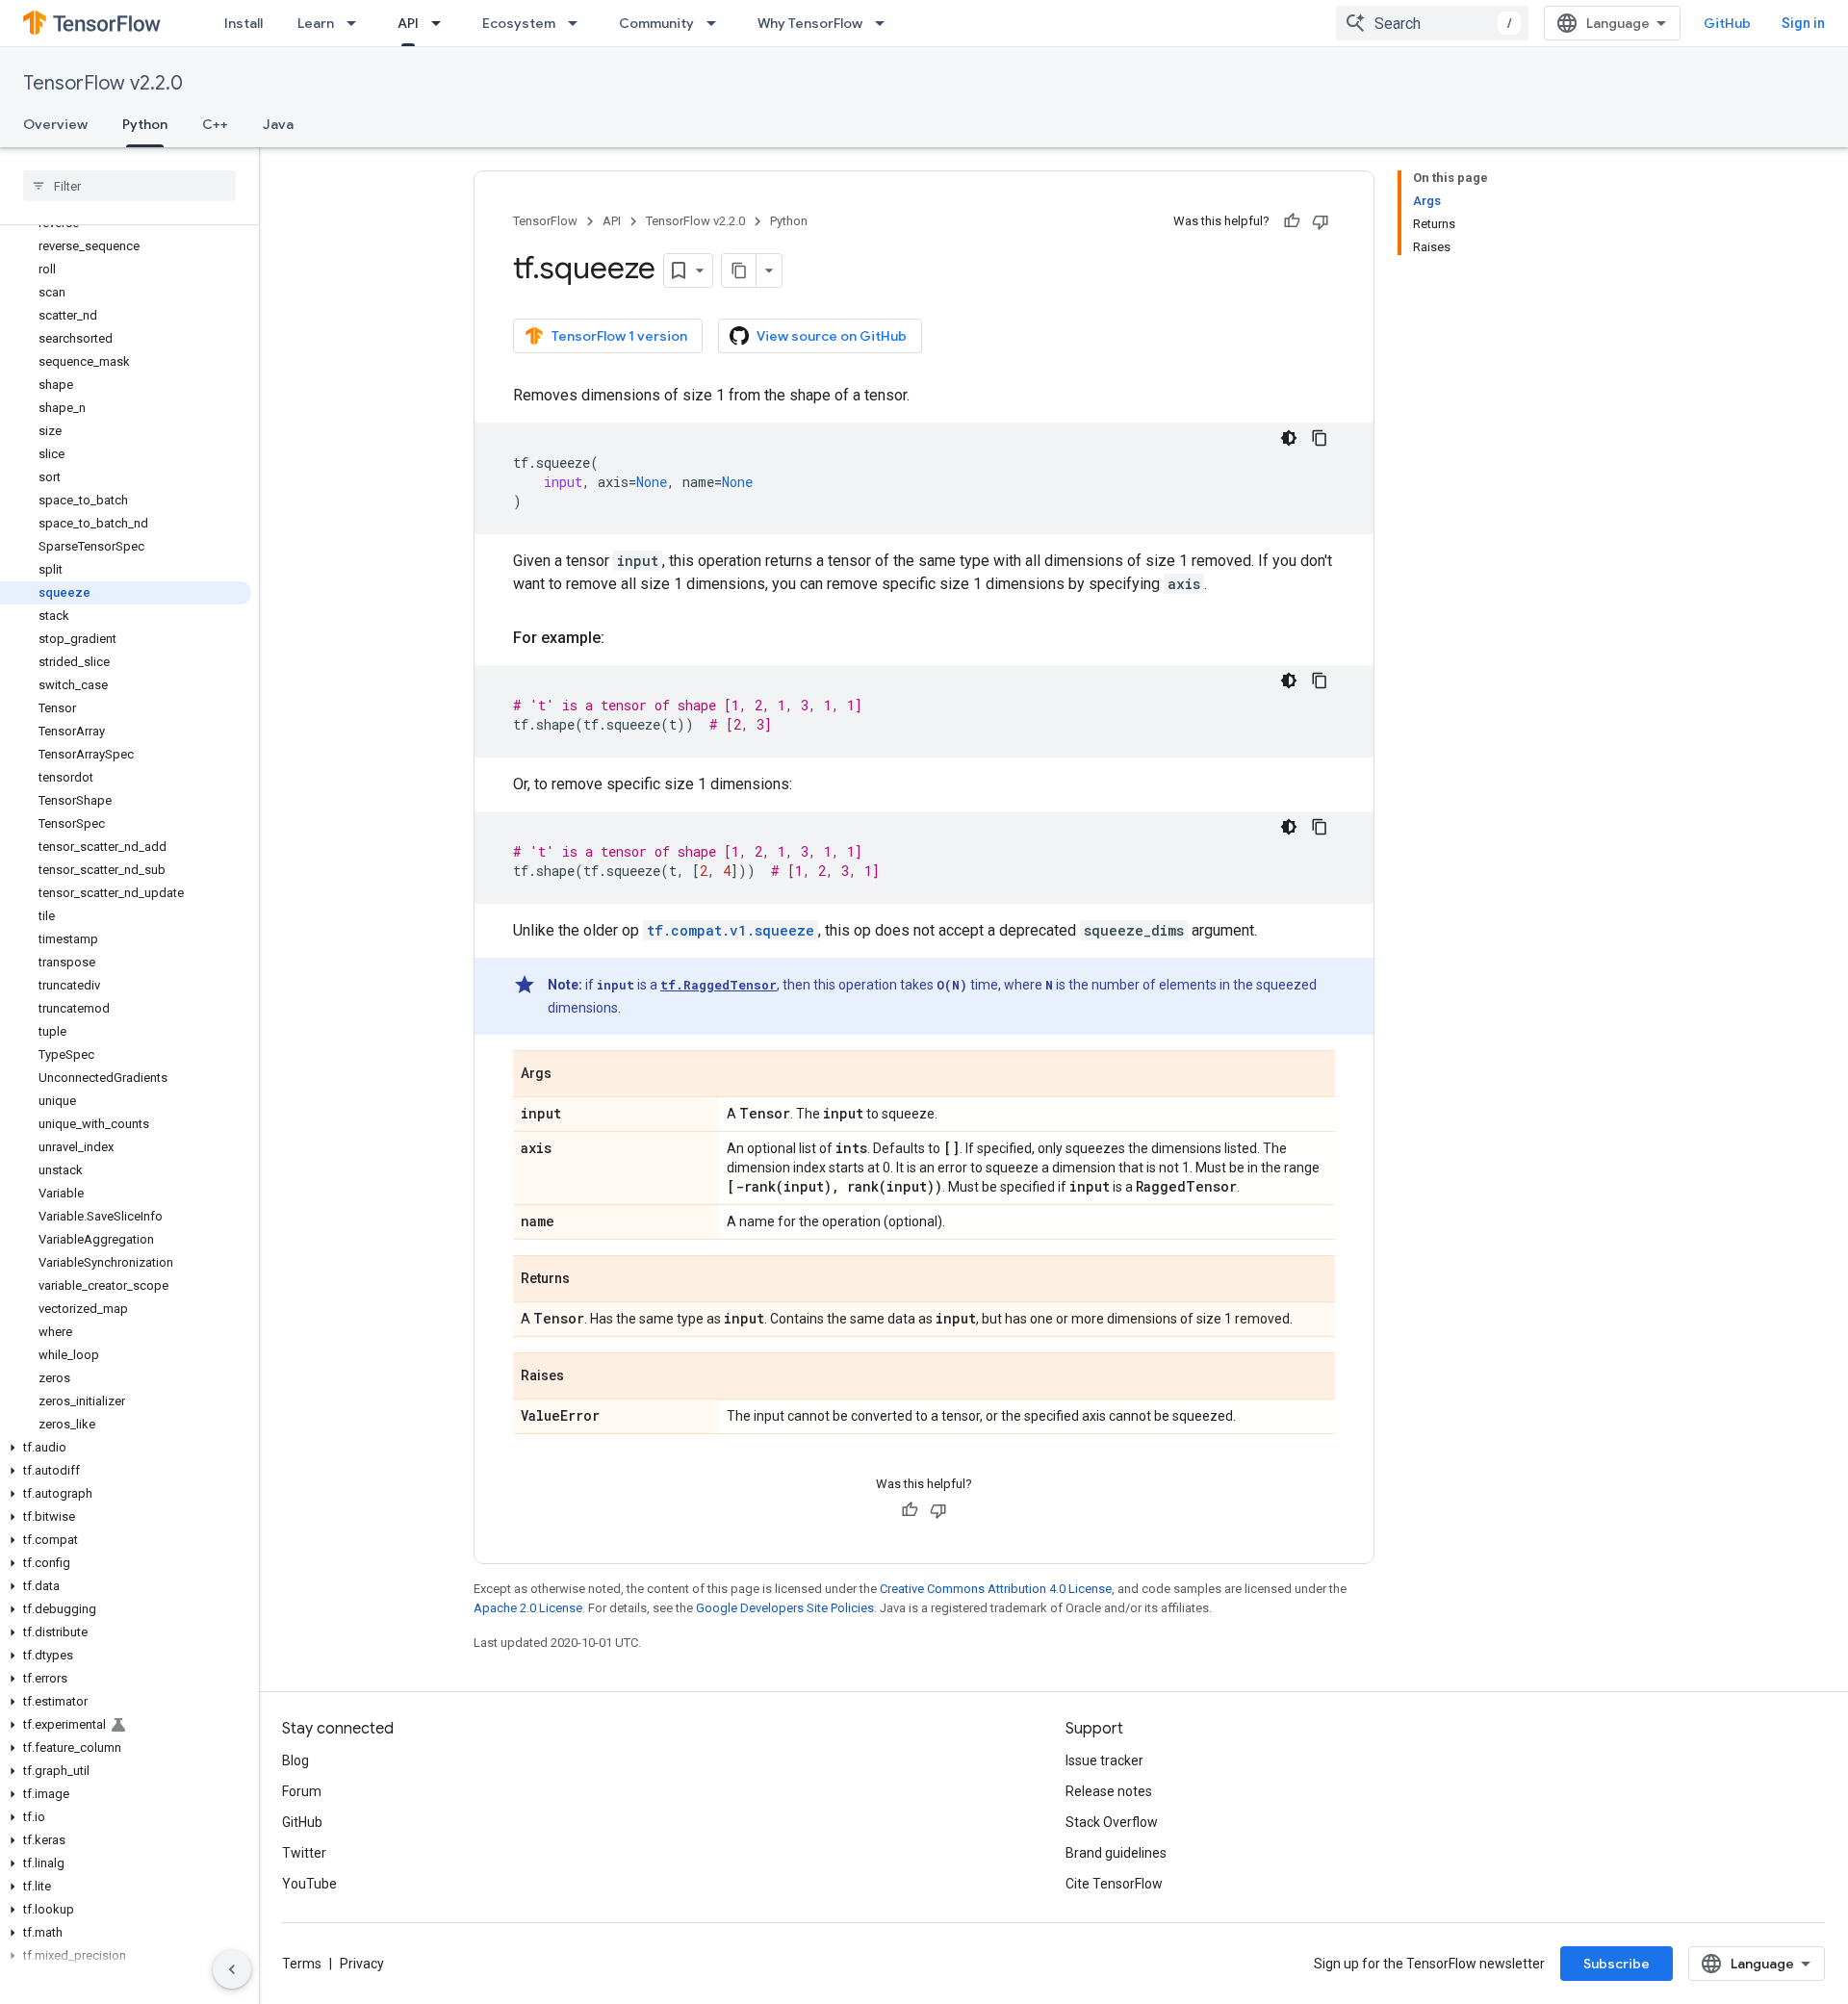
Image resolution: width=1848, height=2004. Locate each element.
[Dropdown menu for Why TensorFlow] (885, 23)
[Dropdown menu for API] (442, 23)
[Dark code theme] (1289, 438)
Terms (302, 1964)
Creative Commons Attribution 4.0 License (996, 1589)
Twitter (304, 1853)
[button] (126, 1448)
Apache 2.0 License (528, 1608)
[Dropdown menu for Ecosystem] (578, 23)
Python (145, 124)
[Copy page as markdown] (739, 270)
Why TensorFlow (810, 23)
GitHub (1727, 23)
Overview (55, 124)
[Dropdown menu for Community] (717, 23)
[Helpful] (1292, 221)
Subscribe (1617, 1964)
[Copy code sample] (1320, 438)
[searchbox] (129, 186)
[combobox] (1432, 23)
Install (244, 23)
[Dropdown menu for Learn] (357, 23)
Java (278, 124)
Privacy (362, 1964)
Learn (316, 23)
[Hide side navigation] (232, 1969)
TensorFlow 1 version (619, 336)
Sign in (1803, 23)
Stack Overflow (1112, 1822)
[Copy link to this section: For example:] (624, 638)
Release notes (1109, 1791)
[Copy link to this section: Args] (571, 1075)
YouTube (309, 1884)
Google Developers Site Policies (785, 1608)
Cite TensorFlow (1114, 1884)
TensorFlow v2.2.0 (103, 83)
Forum (302, 1791)
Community (656, 23)
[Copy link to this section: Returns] (589, 1280)
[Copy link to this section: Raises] (583, 1377)
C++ (215, 124)
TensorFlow (545, 221)
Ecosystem (519, 23)
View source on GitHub (832, 336)
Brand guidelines (1116, 1853)
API (408, 23)
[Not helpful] (1321, 221)
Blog (295, 1760)
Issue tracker (1104, 1760)
